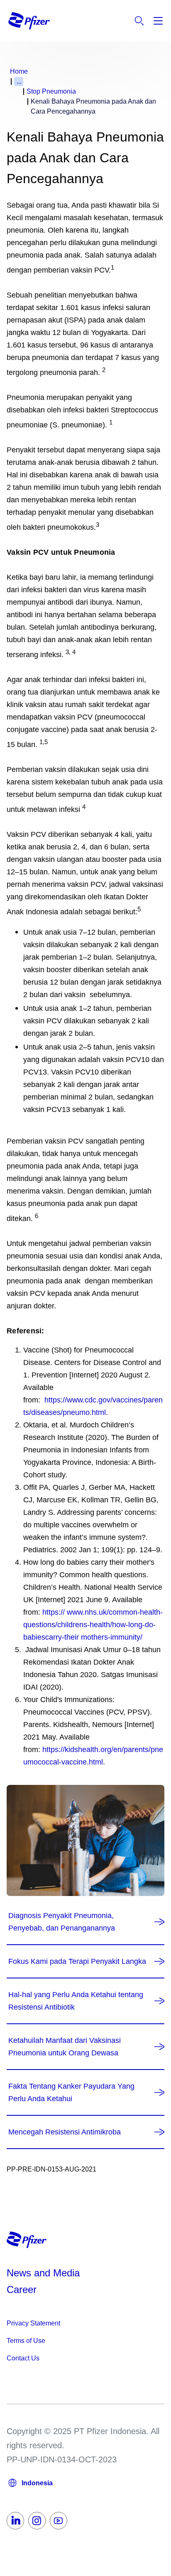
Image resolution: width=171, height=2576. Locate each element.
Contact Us (23, 2358)
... (19, 81)
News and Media (43, 2273)
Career (23, 2289)
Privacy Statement (33, 2323)
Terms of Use (26, 2341)
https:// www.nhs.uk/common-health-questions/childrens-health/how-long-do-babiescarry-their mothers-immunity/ (93, 1625)
